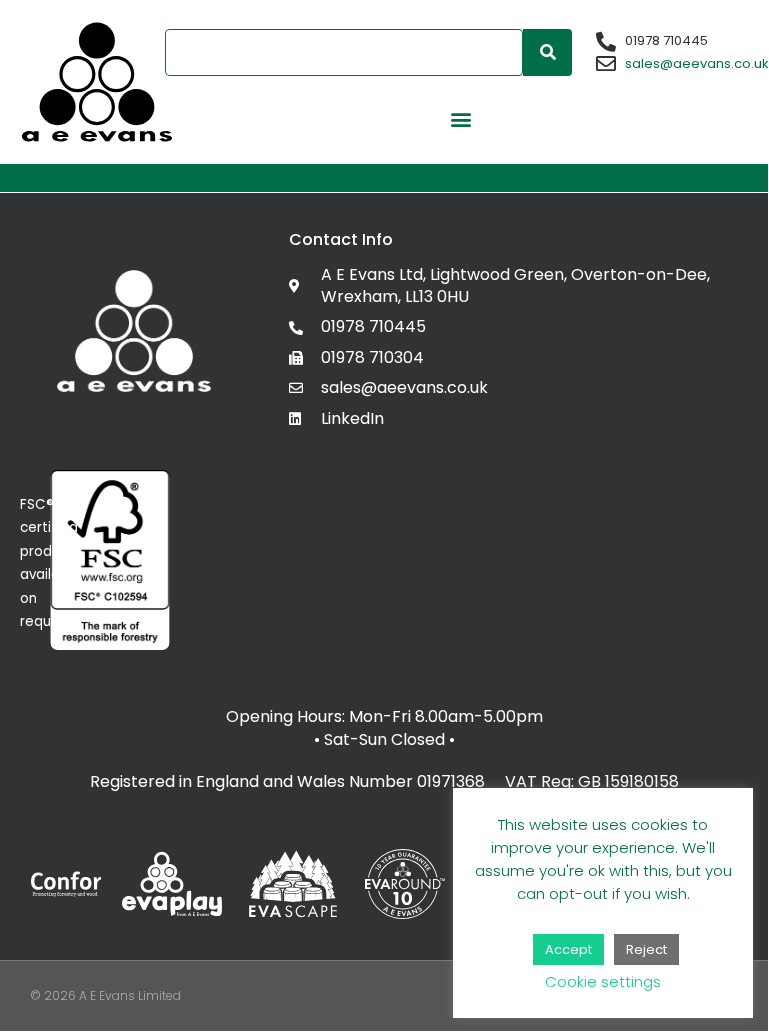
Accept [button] (568, 949)
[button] (460, 118)
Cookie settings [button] (603, 981)
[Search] (547, 52)
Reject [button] (646, 949)
